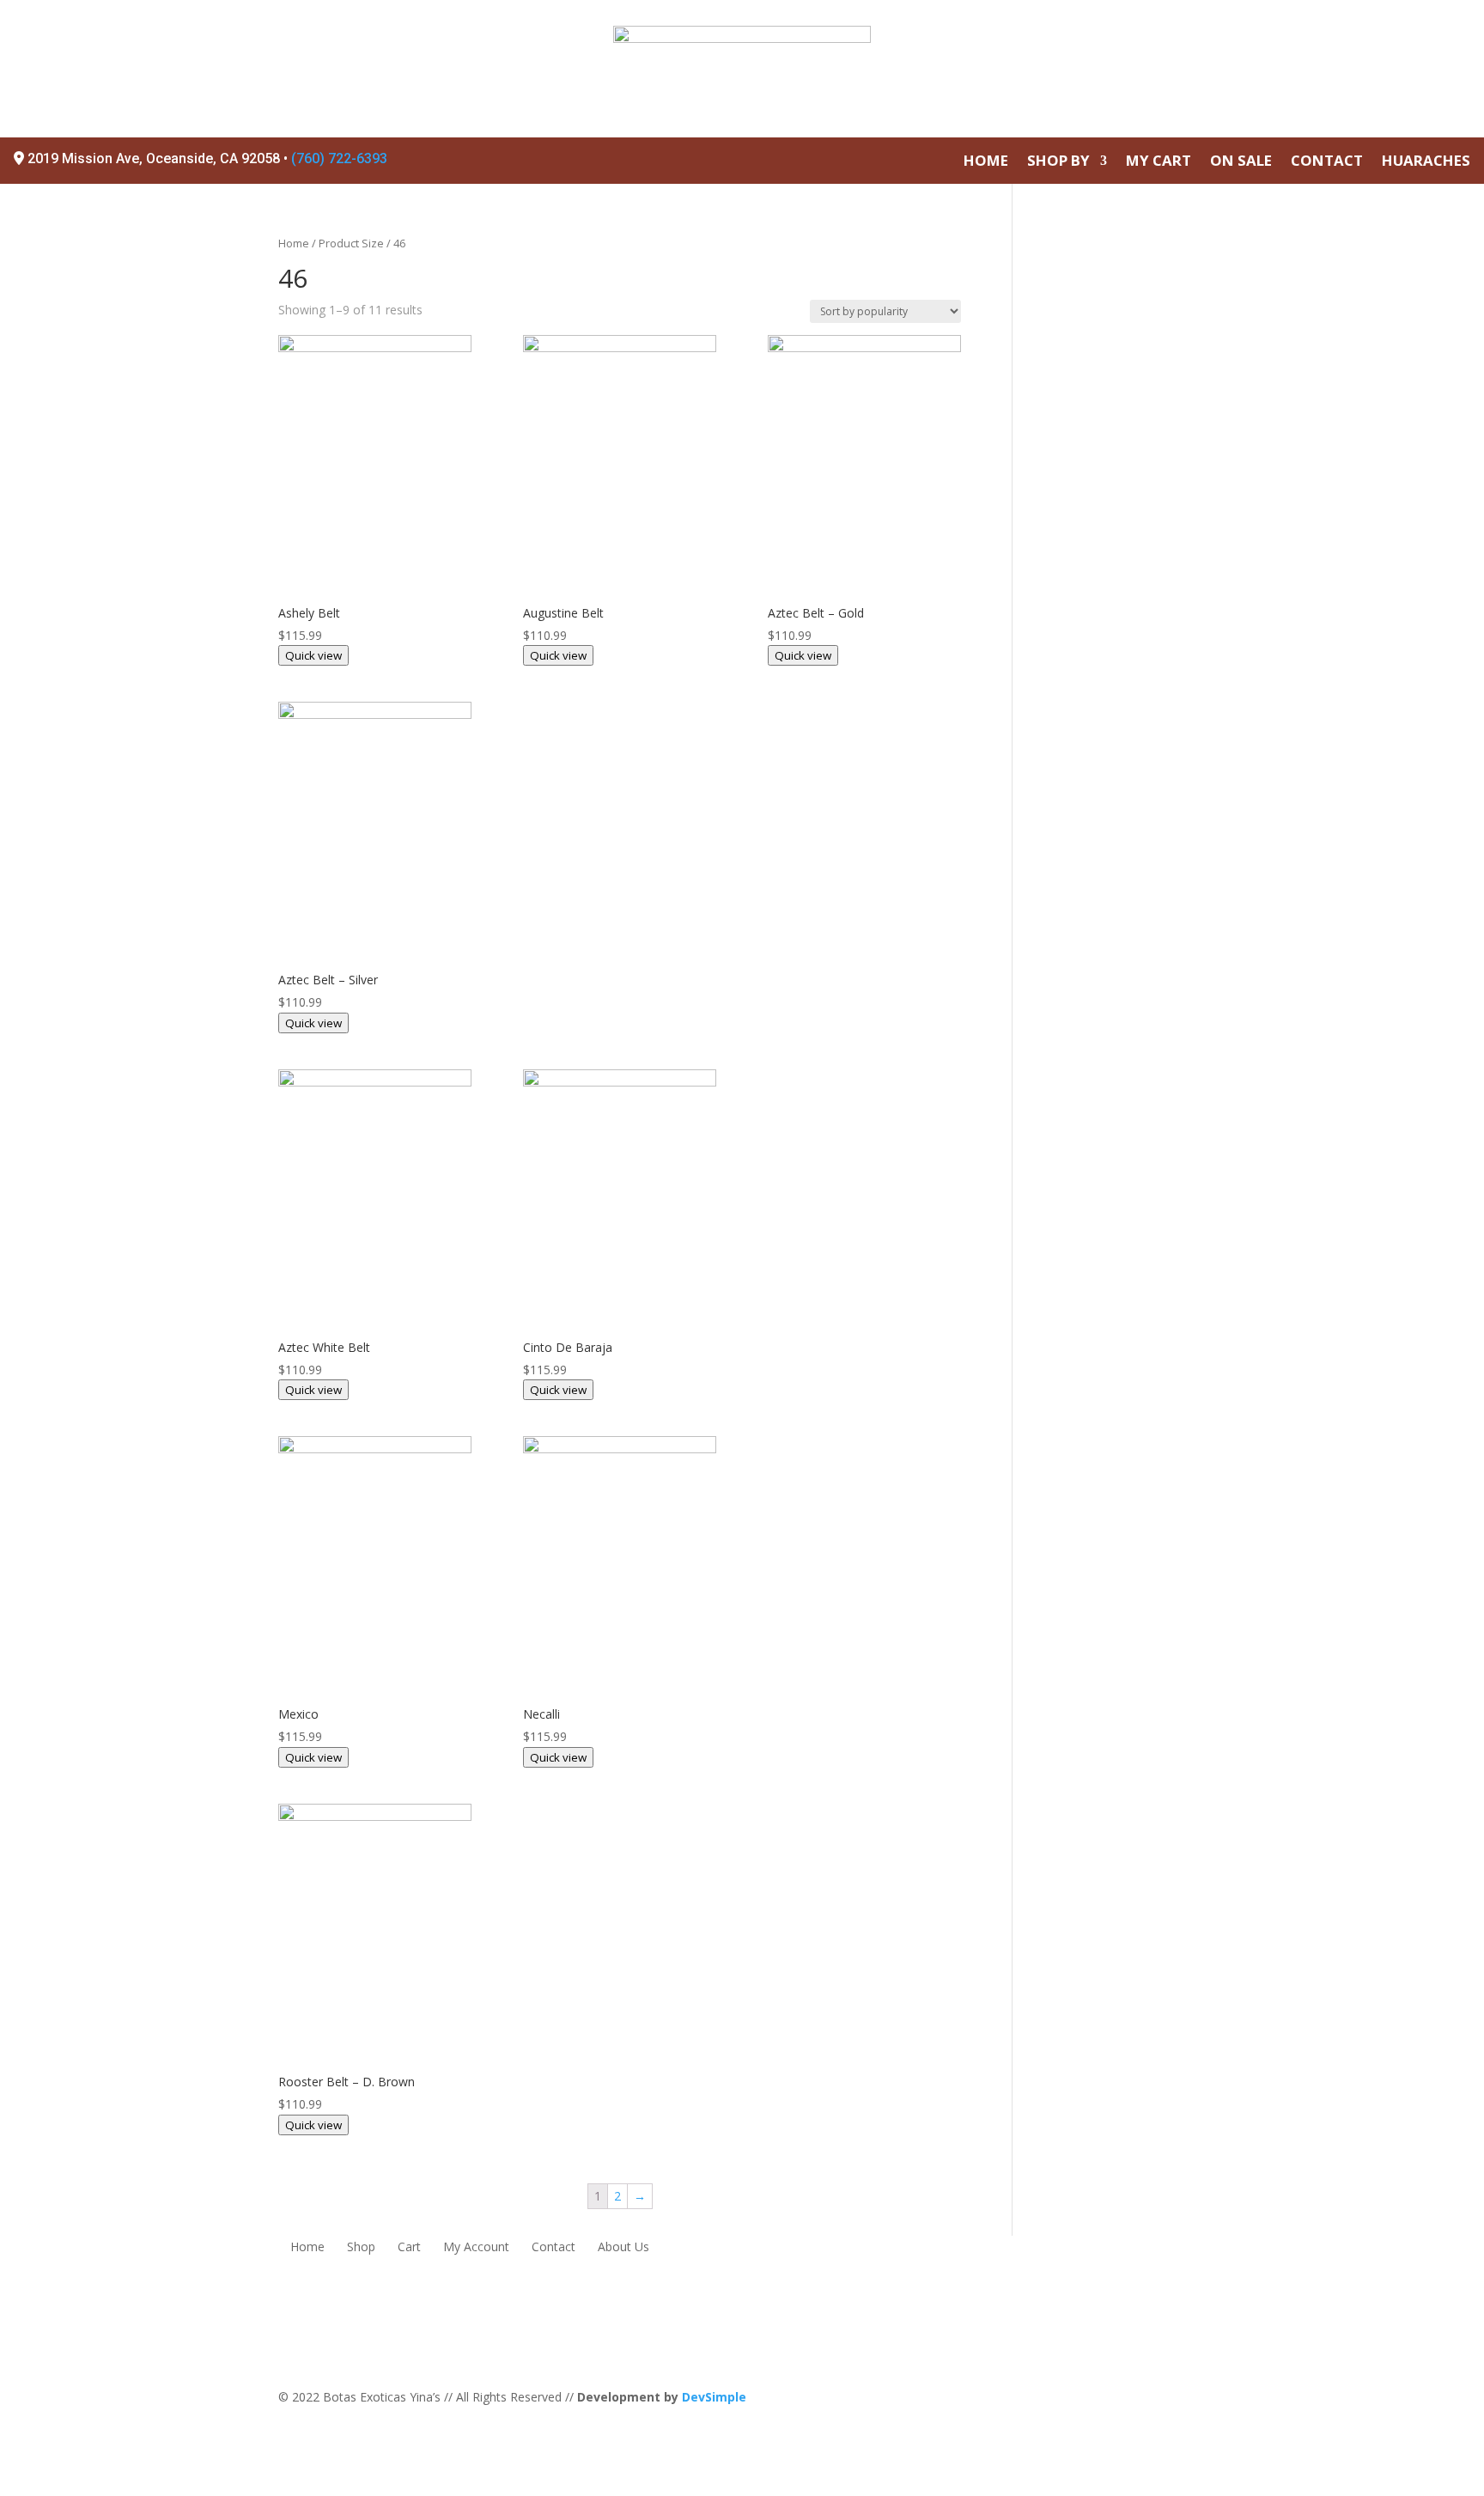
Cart (409, 2248)
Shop (361, 2248)
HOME (986, 162)
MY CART (1159, 162)
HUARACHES (1426, 162)
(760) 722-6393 (339, 158)
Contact (553, 2248)
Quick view (313, 655)
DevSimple (714, 2397)
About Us (623, 2248)
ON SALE (1241, 162)
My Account (476, 2248)
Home (294, 243)
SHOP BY (1058, 162)
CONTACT (1327, 162)
